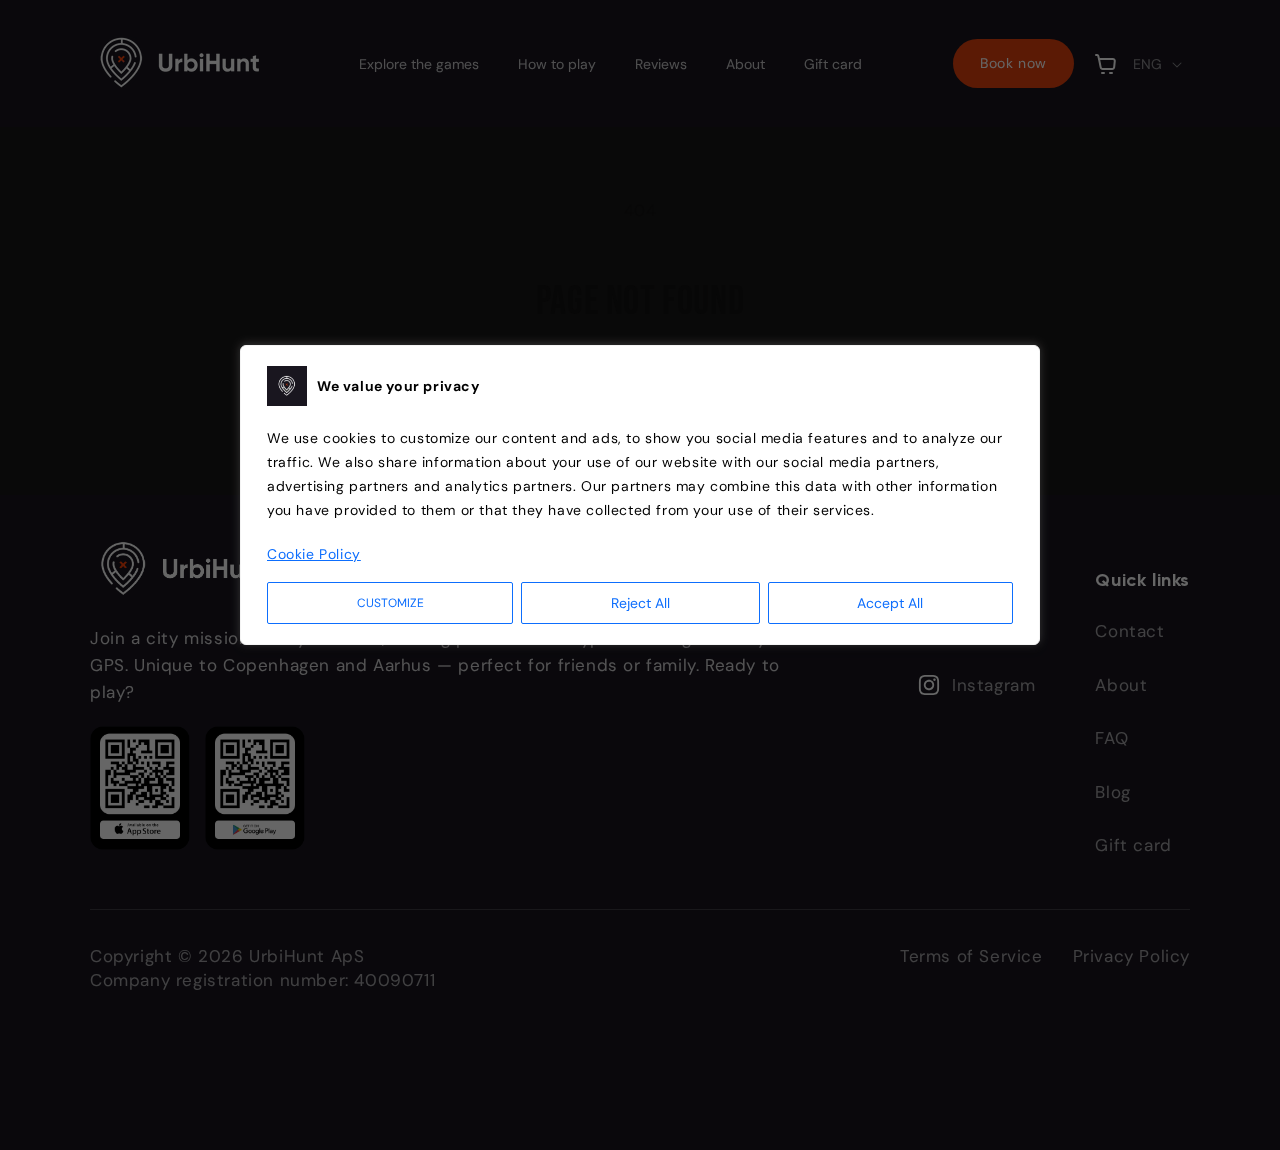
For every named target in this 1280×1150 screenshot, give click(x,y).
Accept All (890, 603)
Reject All (640, 603)
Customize (390, 603)
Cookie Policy (314, 554)
